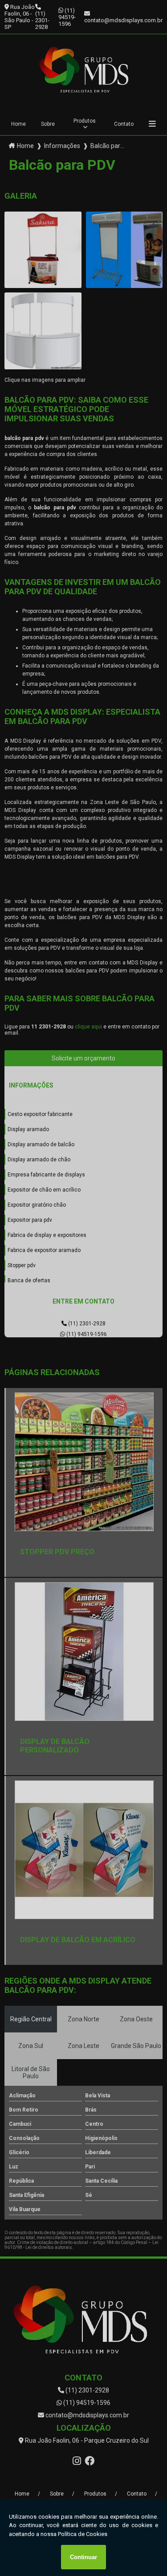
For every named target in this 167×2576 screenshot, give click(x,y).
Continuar (83, 2557)
